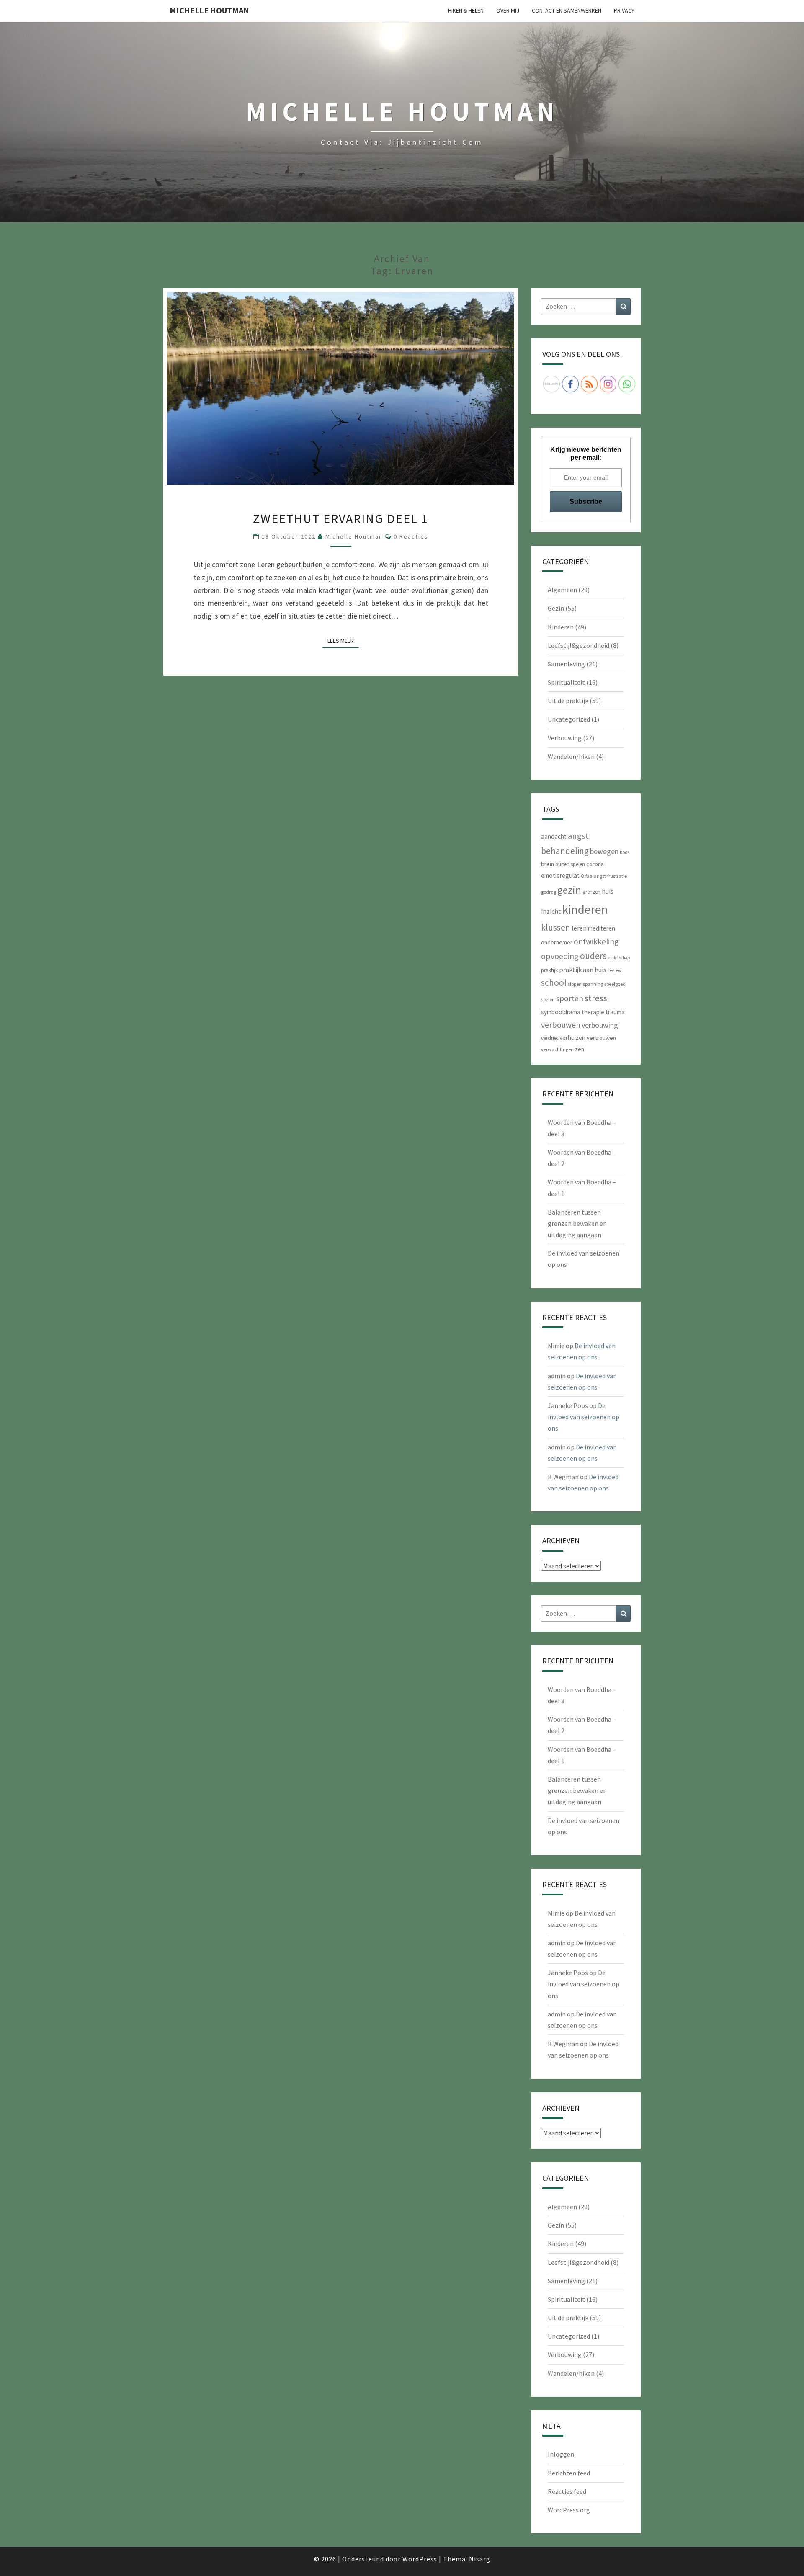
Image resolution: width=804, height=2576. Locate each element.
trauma (615, 1012)
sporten (570, 998)
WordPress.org (569, 2510)
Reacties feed (567, 2491)
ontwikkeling (596, 941)
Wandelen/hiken (571, 756)
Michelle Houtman (209, 10)
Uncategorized (569, 719)
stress (596, 998)
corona (595, 864)
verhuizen (572, 1038)
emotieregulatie (563, 875)
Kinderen (561, 627)
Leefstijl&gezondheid (579, 645)
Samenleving (566, 664)
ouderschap (619, 958)
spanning (593, 984)
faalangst (596, 876)
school (554, 983)
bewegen (604, 851)
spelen (548, 999)
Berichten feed (569, 2473)
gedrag (549, 892)
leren (579, 928)
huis (608, 891)
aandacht (554, 837)
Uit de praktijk (568, 701)
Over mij (508, 10)
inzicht (551, 911)
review (615, 970)
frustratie (617, 876)
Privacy (624, 10)
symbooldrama (561, 1012)
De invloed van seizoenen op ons (584, 1417)
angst (578, 836)
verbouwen (561, 1025)
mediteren (602, 928)
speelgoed (615, 984)
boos (625, 852)
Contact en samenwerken (567, 10)
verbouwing (600, 1025)
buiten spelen (570, 864)
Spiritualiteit (566, 682)
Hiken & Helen (466, 10)
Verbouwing (565, 738)
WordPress (420, 2559)
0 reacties (411, 536)
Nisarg (480, 2559)
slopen (575, 984)
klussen (556, 927)
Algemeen (562, 590)
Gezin (556, 608)
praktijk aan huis (583, 970)
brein (548, 864)
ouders (593, 956)
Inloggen (561, 2454)
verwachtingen (557, 1049)
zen (580, 1049)
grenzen (591, 892)
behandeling (565, 851)
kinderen (585, 909)
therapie (593, 1012)
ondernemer (557, 942)
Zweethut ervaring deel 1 (341, 518)
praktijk (549, 970)
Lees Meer (343, 641)
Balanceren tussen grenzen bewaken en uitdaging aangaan (577, 1223)
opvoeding (560, 956)
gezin (569, 890)
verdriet (550, 1038)
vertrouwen (601, 1038)
